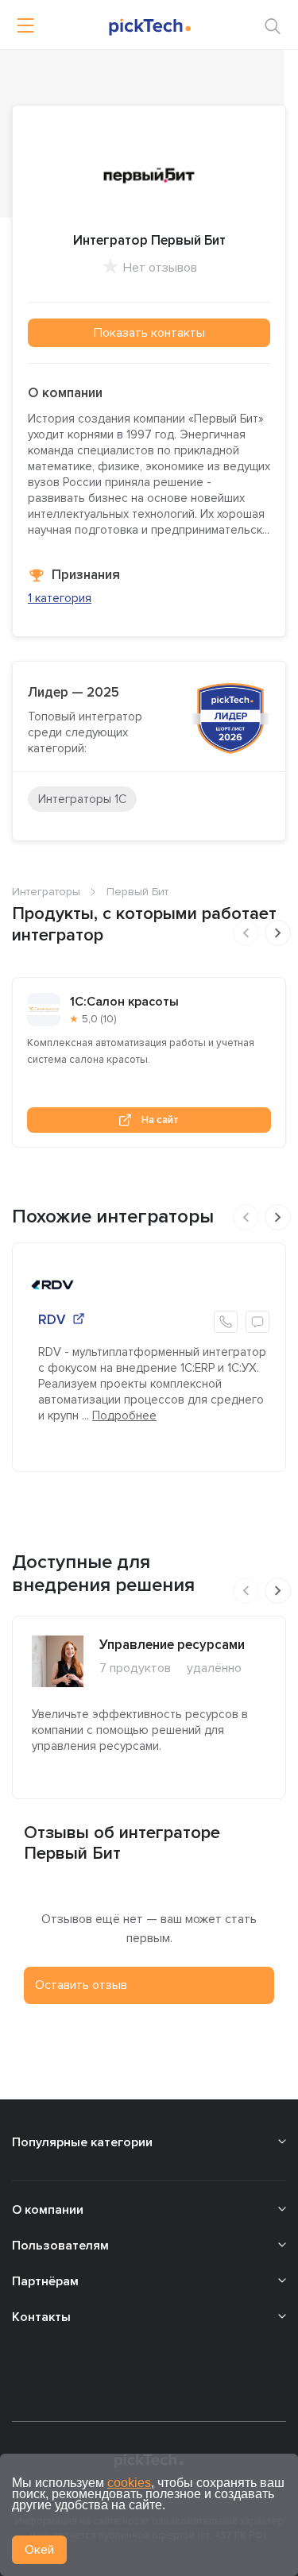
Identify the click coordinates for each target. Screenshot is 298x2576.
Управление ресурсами (172, 1645)
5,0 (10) (99, 1019)
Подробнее (124, 1415)
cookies (129, 2483)
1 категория (60, 598)
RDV (52, 1320)
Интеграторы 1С (82, 799)
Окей (39, 2550)
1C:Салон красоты (124, 1002)
